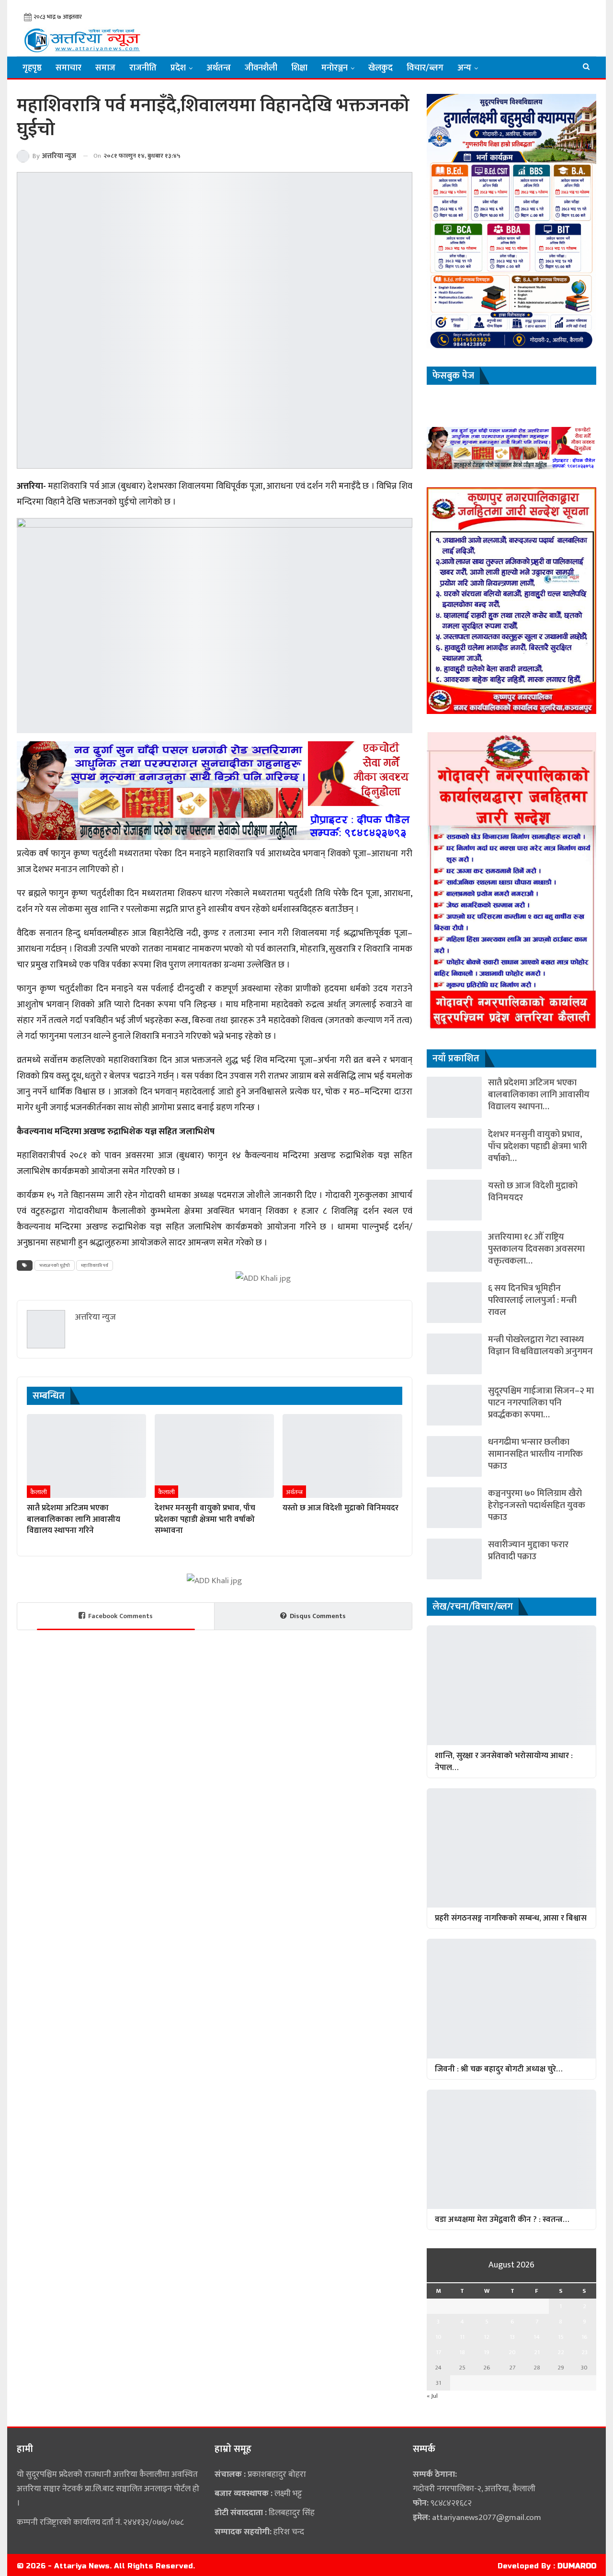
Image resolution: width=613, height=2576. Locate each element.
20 (512, 2352)
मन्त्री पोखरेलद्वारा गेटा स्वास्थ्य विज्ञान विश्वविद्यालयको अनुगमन (540, 1345)
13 (512, 2337)
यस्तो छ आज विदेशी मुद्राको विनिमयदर (533, 1192)
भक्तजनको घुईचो (55, 1265)
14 (537, 2337)
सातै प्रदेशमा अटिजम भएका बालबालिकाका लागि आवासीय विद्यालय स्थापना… (539, 1095)
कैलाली (39, 1492)
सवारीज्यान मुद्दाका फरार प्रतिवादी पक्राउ (528, 1551)
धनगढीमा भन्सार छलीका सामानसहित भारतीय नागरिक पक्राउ (535, 1454)
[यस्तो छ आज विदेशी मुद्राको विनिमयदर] (342, 1456)
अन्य (464, 68)
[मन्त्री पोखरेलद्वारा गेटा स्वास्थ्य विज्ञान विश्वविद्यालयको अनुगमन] (454, 1354)
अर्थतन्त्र (219, 68)
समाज (105, 68)
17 (438, 2352)
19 (487, 2352)
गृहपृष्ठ (32, 68)
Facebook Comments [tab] (120, 1616)
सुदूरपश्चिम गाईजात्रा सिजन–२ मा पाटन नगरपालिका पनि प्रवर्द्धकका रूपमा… (541, 1403)
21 (537, 2352)
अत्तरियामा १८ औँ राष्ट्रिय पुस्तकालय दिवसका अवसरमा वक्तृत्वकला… (536, 1249)
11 (462, 2337)
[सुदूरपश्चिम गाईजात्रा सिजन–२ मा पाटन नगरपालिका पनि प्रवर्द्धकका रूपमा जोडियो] (454, 1405)
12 (487, 2337)
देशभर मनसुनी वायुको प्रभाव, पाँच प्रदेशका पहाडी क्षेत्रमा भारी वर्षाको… (538, 1146)
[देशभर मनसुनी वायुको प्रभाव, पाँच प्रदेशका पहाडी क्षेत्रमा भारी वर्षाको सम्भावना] (214, 1456)
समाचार (68, 68)
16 (585, 2337)
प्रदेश (178, 68)
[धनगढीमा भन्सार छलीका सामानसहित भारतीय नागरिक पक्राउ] (454, 1456)
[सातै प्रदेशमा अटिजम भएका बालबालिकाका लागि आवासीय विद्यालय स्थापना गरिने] (86, 1456)
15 (561, 2337)
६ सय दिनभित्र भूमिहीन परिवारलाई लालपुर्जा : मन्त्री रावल (532, 1300)
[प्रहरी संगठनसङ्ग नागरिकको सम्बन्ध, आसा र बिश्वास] (511, 1848)
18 (462, 2352)
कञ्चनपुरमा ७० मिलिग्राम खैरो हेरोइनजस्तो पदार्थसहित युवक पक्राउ (537, 1505)
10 (438, 2337)
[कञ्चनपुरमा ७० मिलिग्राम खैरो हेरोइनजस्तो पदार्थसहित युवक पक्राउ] (454, 1508)
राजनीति (143, 68)
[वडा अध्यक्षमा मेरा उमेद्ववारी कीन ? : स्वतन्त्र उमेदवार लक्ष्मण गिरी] (511, 2149)
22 (561, 2352)
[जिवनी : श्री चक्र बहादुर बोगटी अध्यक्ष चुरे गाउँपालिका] (511, 1998)
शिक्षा (299, 68)
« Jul (432, 2396)
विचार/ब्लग (425, 68)
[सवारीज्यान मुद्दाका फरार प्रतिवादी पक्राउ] (454, 1559)
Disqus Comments (318, 1616)
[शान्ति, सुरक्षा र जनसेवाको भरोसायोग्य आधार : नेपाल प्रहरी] (511, 1685)
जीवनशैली (261, 68)
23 (585, 2352)
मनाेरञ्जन (335, 68)
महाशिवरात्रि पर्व (95, 1265)
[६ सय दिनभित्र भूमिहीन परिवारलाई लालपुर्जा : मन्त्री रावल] (454, 1303)
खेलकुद (380, 68)
